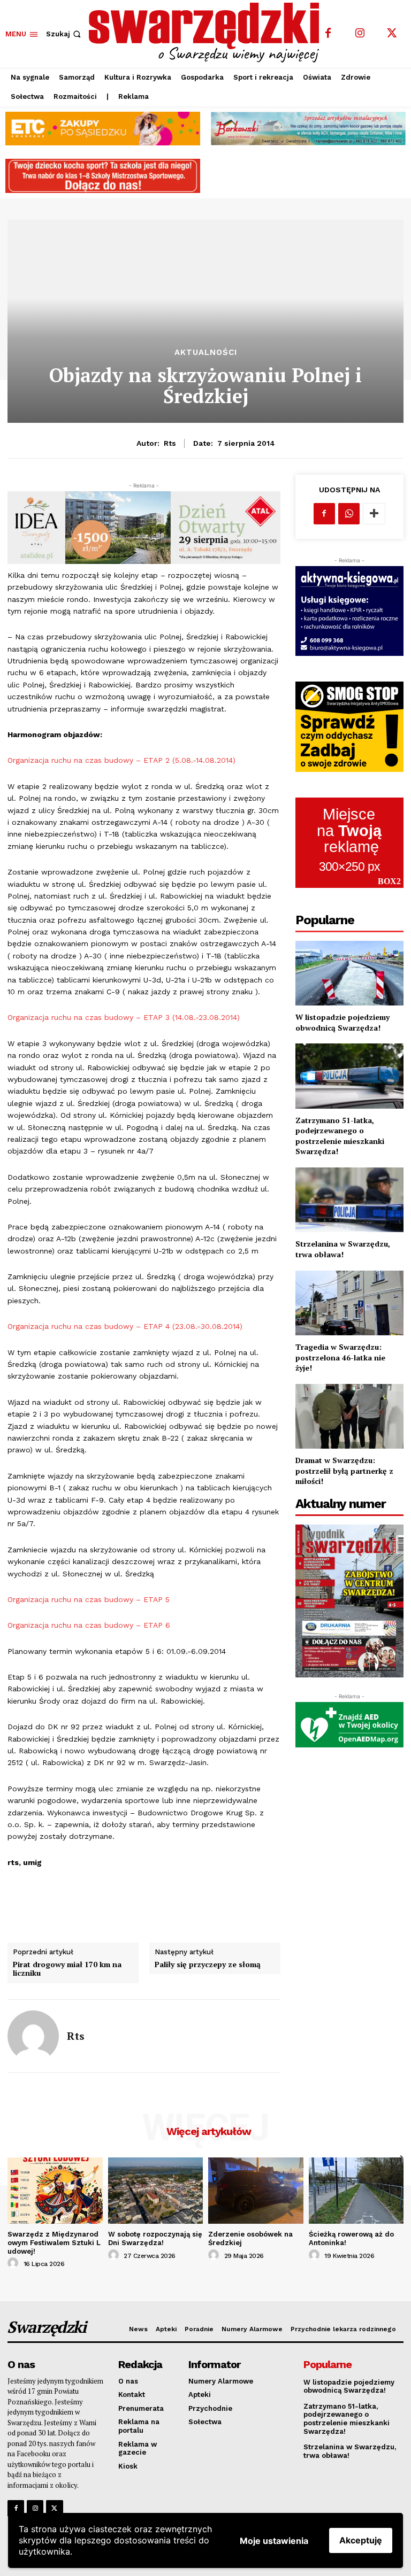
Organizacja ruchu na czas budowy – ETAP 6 (89, 1625)
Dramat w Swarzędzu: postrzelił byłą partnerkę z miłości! (344, 1471)
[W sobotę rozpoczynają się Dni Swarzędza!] (156, 2191)
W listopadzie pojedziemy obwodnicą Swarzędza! (342, 1022)
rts (170, 443)
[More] (374, 514)
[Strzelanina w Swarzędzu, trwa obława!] (349, 1200)
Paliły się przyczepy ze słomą (208, 1965)
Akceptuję (361, 2540)
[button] (64, 34)
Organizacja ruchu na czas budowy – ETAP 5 (89, 1599)
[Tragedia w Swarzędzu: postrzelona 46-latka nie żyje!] (349, 1303)
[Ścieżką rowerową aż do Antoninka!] (356, 2191)
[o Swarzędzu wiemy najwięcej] (207, 33)
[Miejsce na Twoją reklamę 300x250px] (349, 843)
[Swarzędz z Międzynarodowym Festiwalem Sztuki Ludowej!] (55, 2191)
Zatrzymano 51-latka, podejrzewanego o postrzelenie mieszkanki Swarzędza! (340, 1136)
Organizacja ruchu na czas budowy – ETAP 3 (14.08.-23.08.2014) (124, 1017)
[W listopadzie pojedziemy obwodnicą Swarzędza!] (349, 973)
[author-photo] (14, 2263)
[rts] (33, 2036)
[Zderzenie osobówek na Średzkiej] (256, 2191)
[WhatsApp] (349, 514)
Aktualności (206, 353)
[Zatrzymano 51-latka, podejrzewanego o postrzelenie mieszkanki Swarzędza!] (349, 1076)
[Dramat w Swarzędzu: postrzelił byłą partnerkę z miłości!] (349, 1416)
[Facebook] (328, 34)
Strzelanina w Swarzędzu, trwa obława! (343, 1249)
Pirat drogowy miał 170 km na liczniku (67, 1969)
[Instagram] (360, 34)
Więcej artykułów (209, 2131)
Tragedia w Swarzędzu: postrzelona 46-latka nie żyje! (340, 1357)
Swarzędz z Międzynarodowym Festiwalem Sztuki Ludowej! (54, 2242)
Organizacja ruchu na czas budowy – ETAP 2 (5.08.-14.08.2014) (121, 760)
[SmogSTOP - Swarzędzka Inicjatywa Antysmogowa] (349, 727)
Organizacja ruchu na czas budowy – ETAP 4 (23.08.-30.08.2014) (125, 1326)
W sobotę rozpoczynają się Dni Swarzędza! (155, 2238)
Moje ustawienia (274, 2541)
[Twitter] (392, 34)
